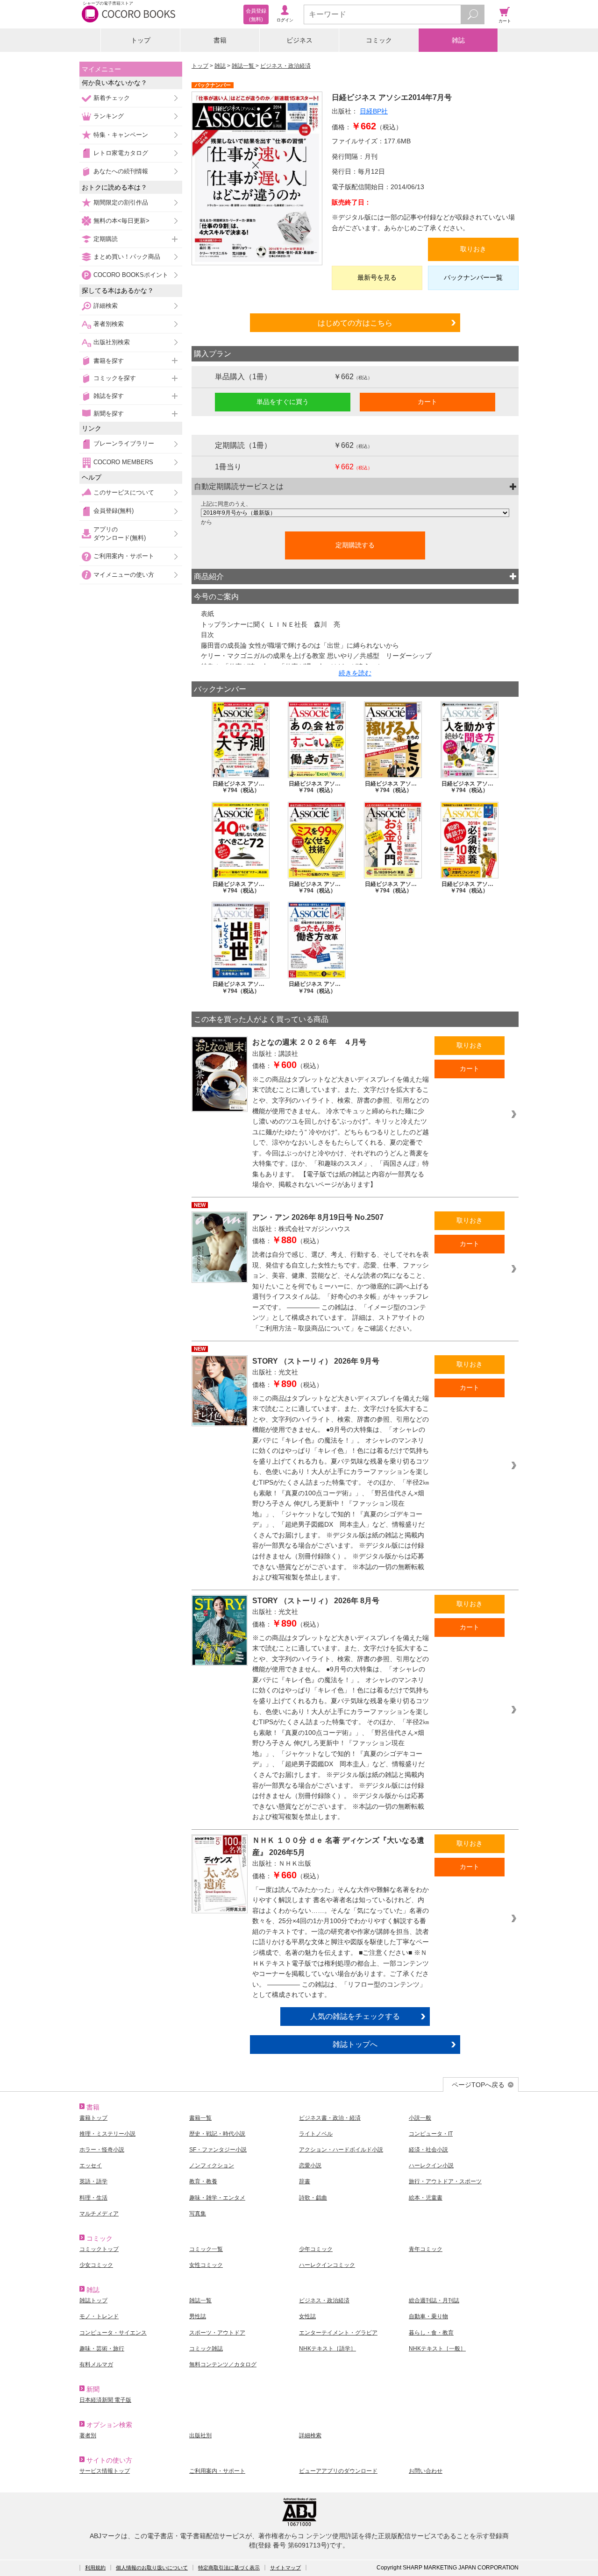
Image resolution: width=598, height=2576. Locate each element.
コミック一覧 (206, 2249)
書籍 (220, 40)
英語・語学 (93, 2181)
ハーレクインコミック (327, 2265)
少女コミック (96, 2265)
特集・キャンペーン (121, 135)
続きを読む (355, 673)
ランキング (109, 116)
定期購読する (355, 545)
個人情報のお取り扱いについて (152, 2568)
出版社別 (200, 2435)
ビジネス (299, 40)
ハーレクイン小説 (431, 2166)
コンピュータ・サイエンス (113, 2333)
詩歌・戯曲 (313, 2198)
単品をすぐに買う (283, 402)
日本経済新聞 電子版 (105, 2400)
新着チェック (112, 98)
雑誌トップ (93, 2300)
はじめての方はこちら (355, 323)
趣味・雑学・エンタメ (217, 2198)
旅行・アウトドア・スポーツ (445, 2181)
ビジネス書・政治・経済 (330, 2118)
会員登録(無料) (114, 511)
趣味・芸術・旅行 (102, 2349)
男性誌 (198, 2316)
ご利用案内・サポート (124, 556)
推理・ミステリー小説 (107, 2134)
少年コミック (316, 2249)
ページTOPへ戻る (478, 2085)
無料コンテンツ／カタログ (223, 2364)
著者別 (88, 2435)
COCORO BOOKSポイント (131, 275)
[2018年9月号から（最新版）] (355, 513)
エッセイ (91, 2166)
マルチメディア (99, 2214)
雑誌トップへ (355, 2044)
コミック (379, 40)
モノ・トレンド (99, 2316)
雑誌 (458, 40)
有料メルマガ (96, 2364)
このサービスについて (124, 492)
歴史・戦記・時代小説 (217, 2134)
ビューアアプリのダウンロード (338, 2471)
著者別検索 (109, 324)
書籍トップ (93, 2118)
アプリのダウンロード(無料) (120, 534)
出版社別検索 (112, 342)
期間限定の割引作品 (121, 202)
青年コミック (426, 2249)
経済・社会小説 (428, 2150)
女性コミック (206, 2265)
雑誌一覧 (244, 66)
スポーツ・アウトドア (217, 2333)
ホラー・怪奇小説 (102, 2150)
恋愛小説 (310, 2166)
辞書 (305, 2181)
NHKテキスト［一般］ (437, 2349)
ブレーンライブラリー (124, 443)
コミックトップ (99, 2249)
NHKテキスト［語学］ (327, 2349)
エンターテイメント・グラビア (338, 2333)
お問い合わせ (426, 2471)
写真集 (198, 2214)
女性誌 (307, 2316)
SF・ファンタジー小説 (218, 2150)
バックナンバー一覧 (473, 277)
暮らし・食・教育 (431, 2333)
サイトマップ (285, 2568)
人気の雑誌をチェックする (355, 2016)
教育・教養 (203, 2181)
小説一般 (420, 2118)
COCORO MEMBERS (123, 462)
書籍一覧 (200, 2118)
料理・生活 (93, 2198)
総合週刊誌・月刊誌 (434, 2300)
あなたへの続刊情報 (121, 171)
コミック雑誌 (206, 2349)
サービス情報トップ (105, 2471)
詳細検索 (106, 306)
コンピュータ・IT (431, 2134)
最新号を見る (377, 277)
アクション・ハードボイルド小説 (341, 2150)
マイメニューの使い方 (124, 575)
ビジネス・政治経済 (285, 66)
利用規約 (95, 2568)
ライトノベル (316, 2134)
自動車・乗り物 (428, 2316)
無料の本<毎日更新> (121, 221)
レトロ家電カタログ (121, 153)
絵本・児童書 (426, 2198)
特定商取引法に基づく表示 (229, 2568)
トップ (141, 40)
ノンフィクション (212, 2166)
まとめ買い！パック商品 (127, 257)
